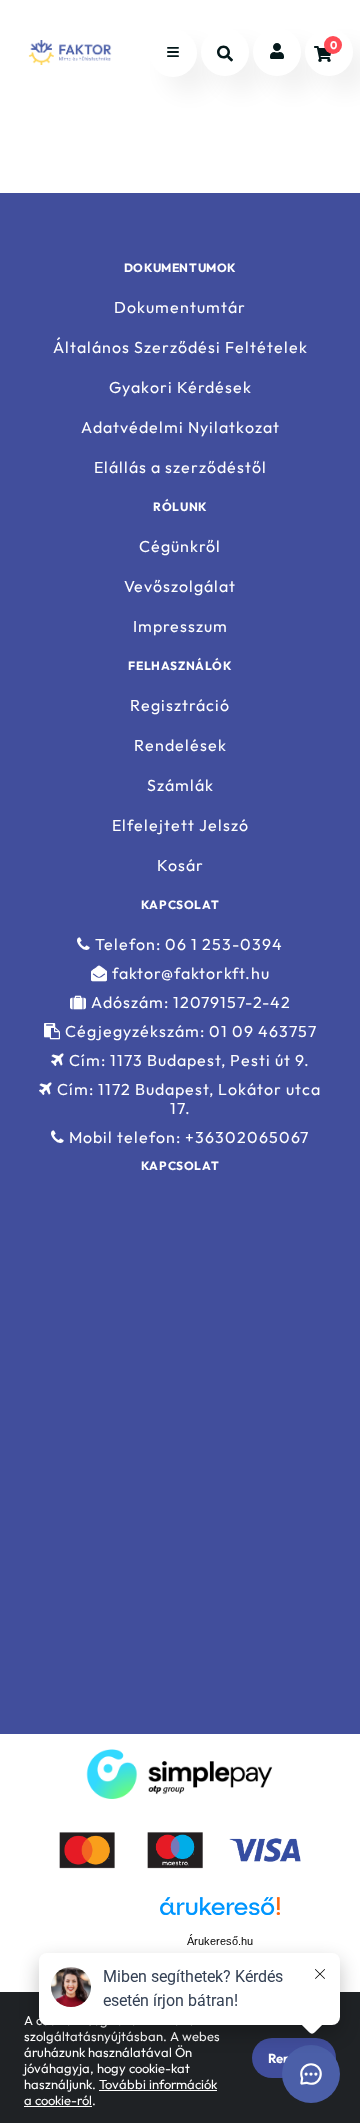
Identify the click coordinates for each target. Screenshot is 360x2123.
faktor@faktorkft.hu (189, 973)
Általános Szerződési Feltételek (180, 347)
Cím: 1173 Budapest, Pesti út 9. (187, 1060)
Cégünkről (180, 546)
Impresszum (180, 626)
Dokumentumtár (180, 307)
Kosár (180, 865)
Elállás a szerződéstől (180, 467)
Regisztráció (180, 705)
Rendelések (180, 745)
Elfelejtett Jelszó (180, 825)
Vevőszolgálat (180, 586)
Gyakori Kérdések (180, 387)
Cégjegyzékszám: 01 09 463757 (189, 1031)
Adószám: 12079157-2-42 (189, 1002)
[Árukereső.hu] (120, 1940)
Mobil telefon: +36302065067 (187, 1137)
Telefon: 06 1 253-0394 (187, 944)
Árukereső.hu (220, 1941)
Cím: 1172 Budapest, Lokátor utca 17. (187, 1099)
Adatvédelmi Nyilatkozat (180, 427)
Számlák (180, 785)
